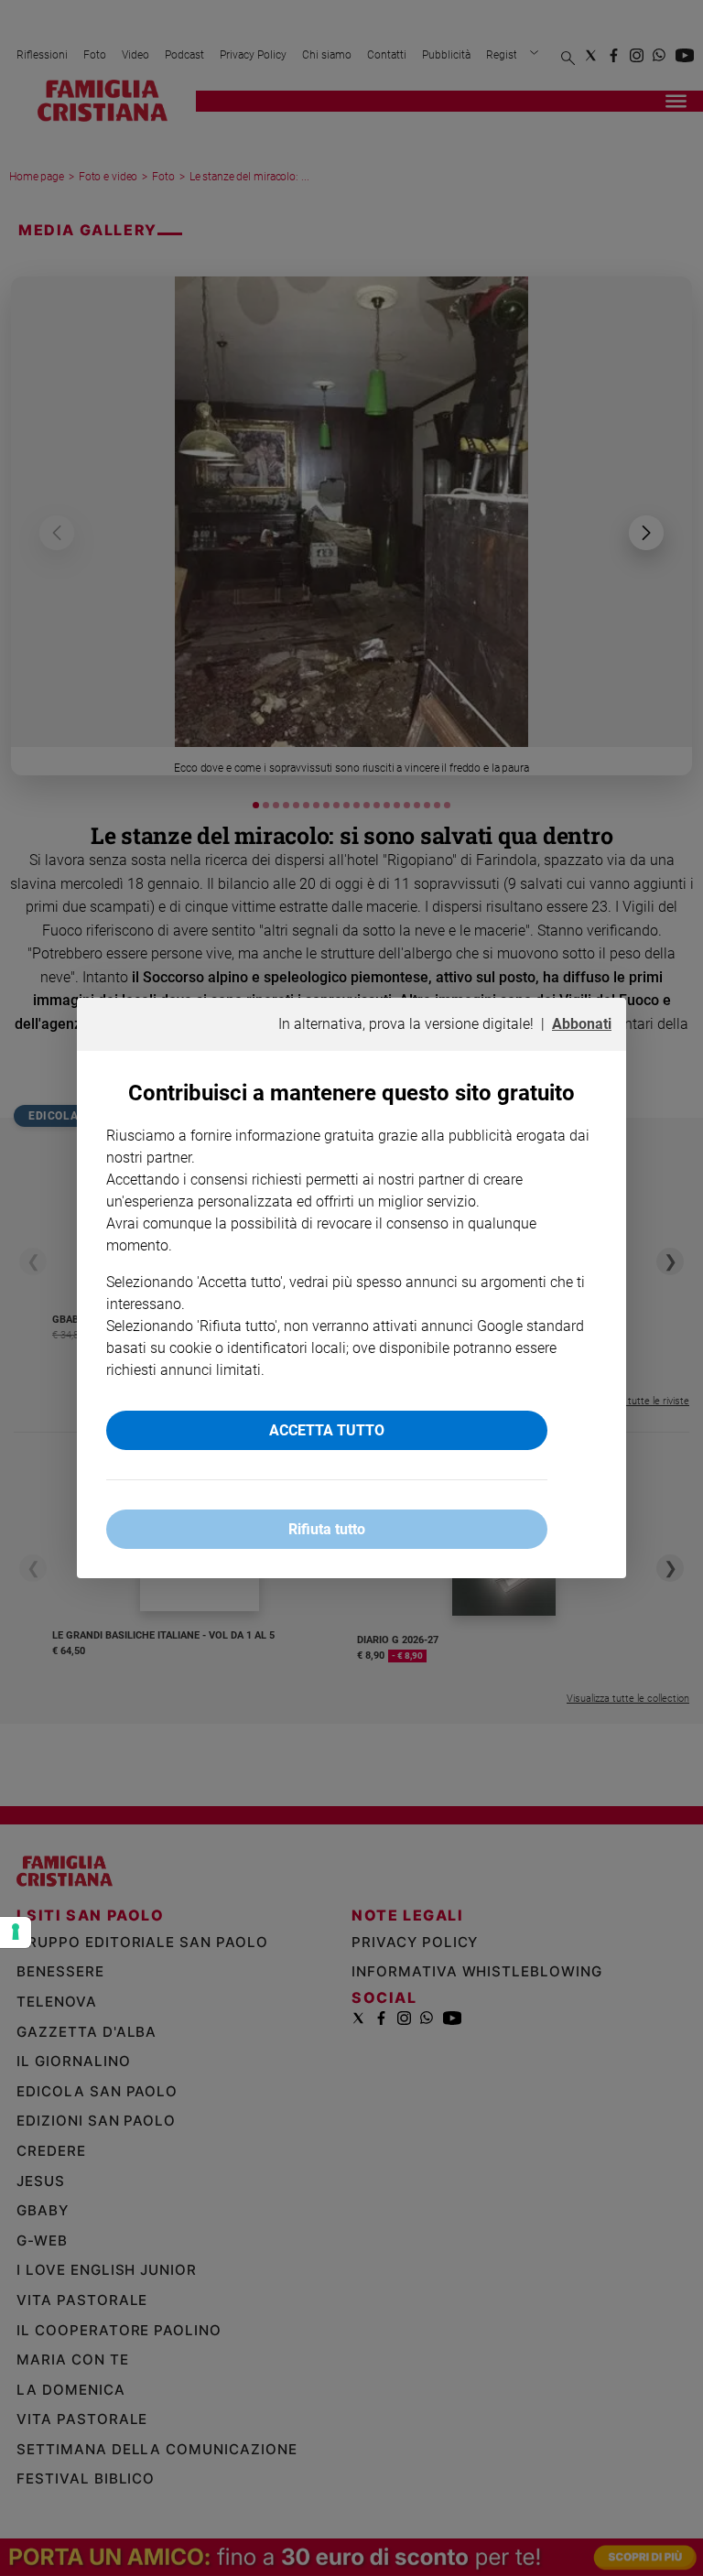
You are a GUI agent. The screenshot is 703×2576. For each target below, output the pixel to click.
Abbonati (582, 1024)
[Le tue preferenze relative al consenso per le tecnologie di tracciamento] (16, 1932)
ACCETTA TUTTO (327, 1430)
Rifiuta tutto (327, 1529)
